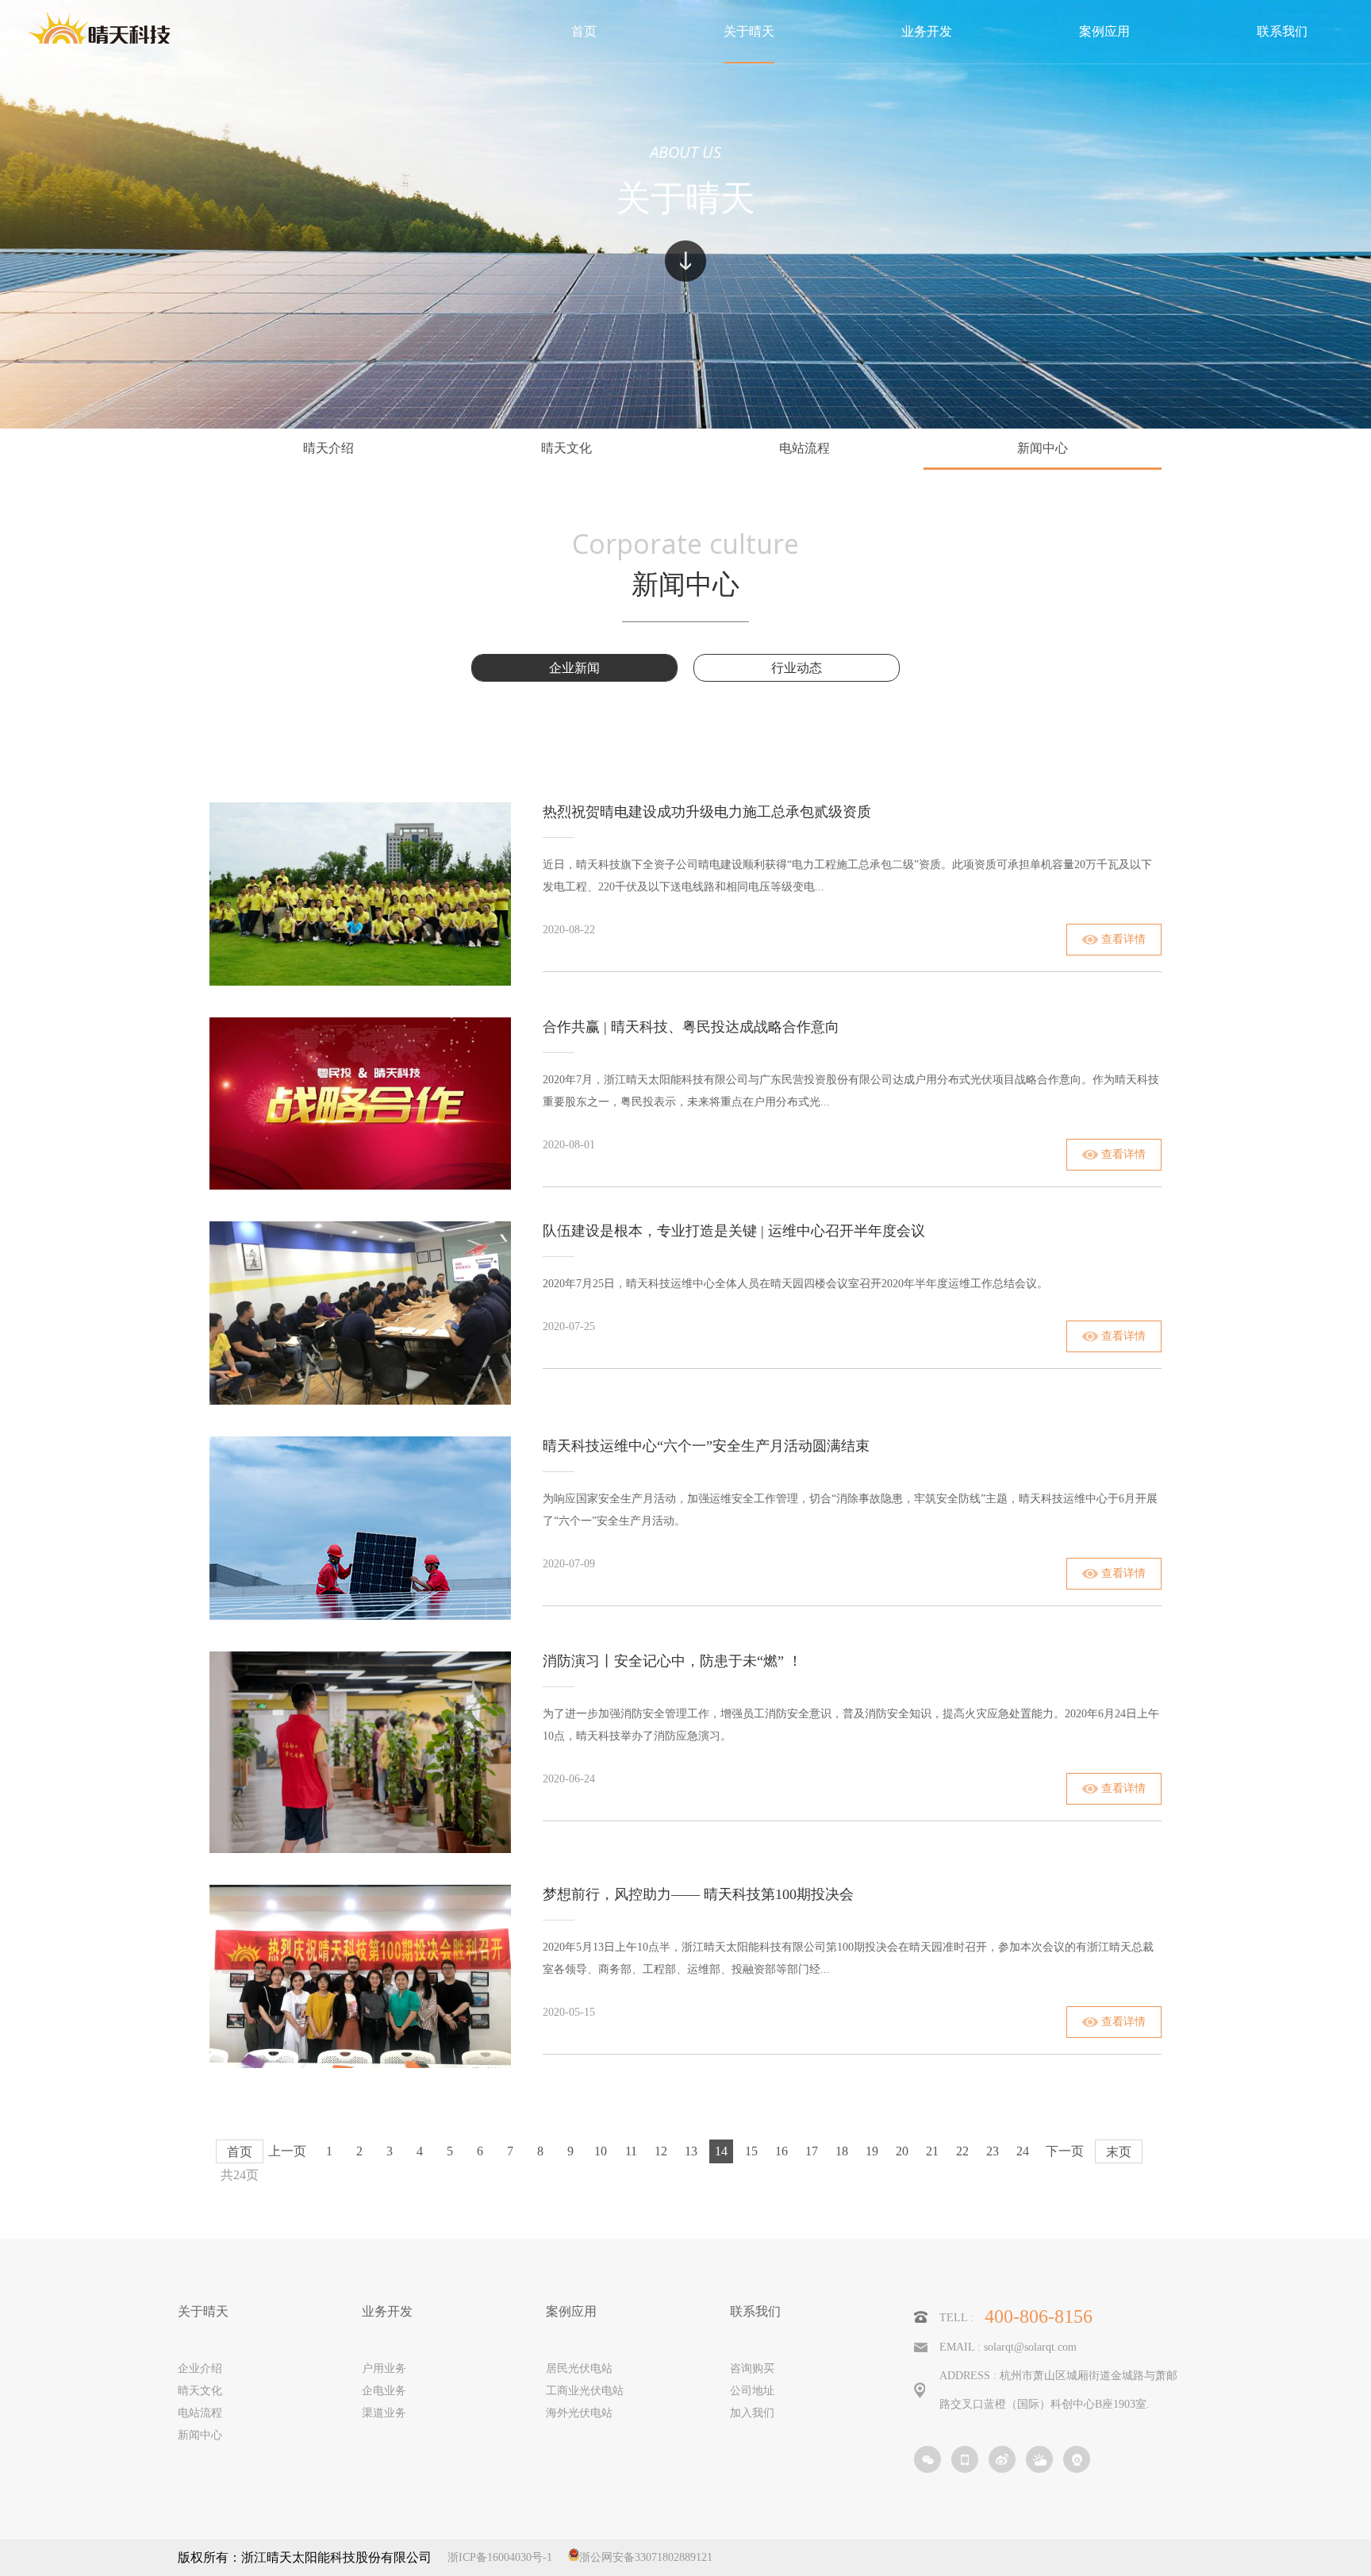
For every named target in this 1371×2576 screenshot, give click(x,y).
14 (721, 2151)
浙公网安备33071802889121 (646, 2557)
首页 (240, 2152)
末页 (1119, 2152)
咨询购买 (752, 2368)
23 (993, 2151)
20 (902, 2151)
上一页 (287, 2151)
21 (932, 2151)
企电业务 (384, 2391)
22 (962, 2151)
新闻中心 (1043, 448)
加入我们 (752, 2413)
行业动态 (797, 668)
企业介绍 (200, 2368)
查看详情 (1123, 939)
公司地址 (752, 2391)
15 (751, 2151)
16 (782, 2151)
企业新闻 (574, 668)
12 (661, 2151)
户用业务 (384, 2368)
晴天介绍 (328, 448)
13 (691, 2151)
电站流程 (805, 448)
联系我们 (755, 2312)
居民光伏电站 (579, 2368)
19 (872, 2151)
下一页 (1065, 2151)
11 (631, 2151)
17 (812, 2151)
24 (1023, 2151)
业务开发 (387, 2312)
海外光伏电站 (579, 2413)
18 (842, 2151)
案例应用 (571, 2312)
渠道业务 (384, 2413)
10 (601, 2151)
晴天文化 (566, 448)
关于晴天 (203, 2312)
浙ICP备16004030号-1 (500, 2557)
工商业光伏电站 (585, 2391)
